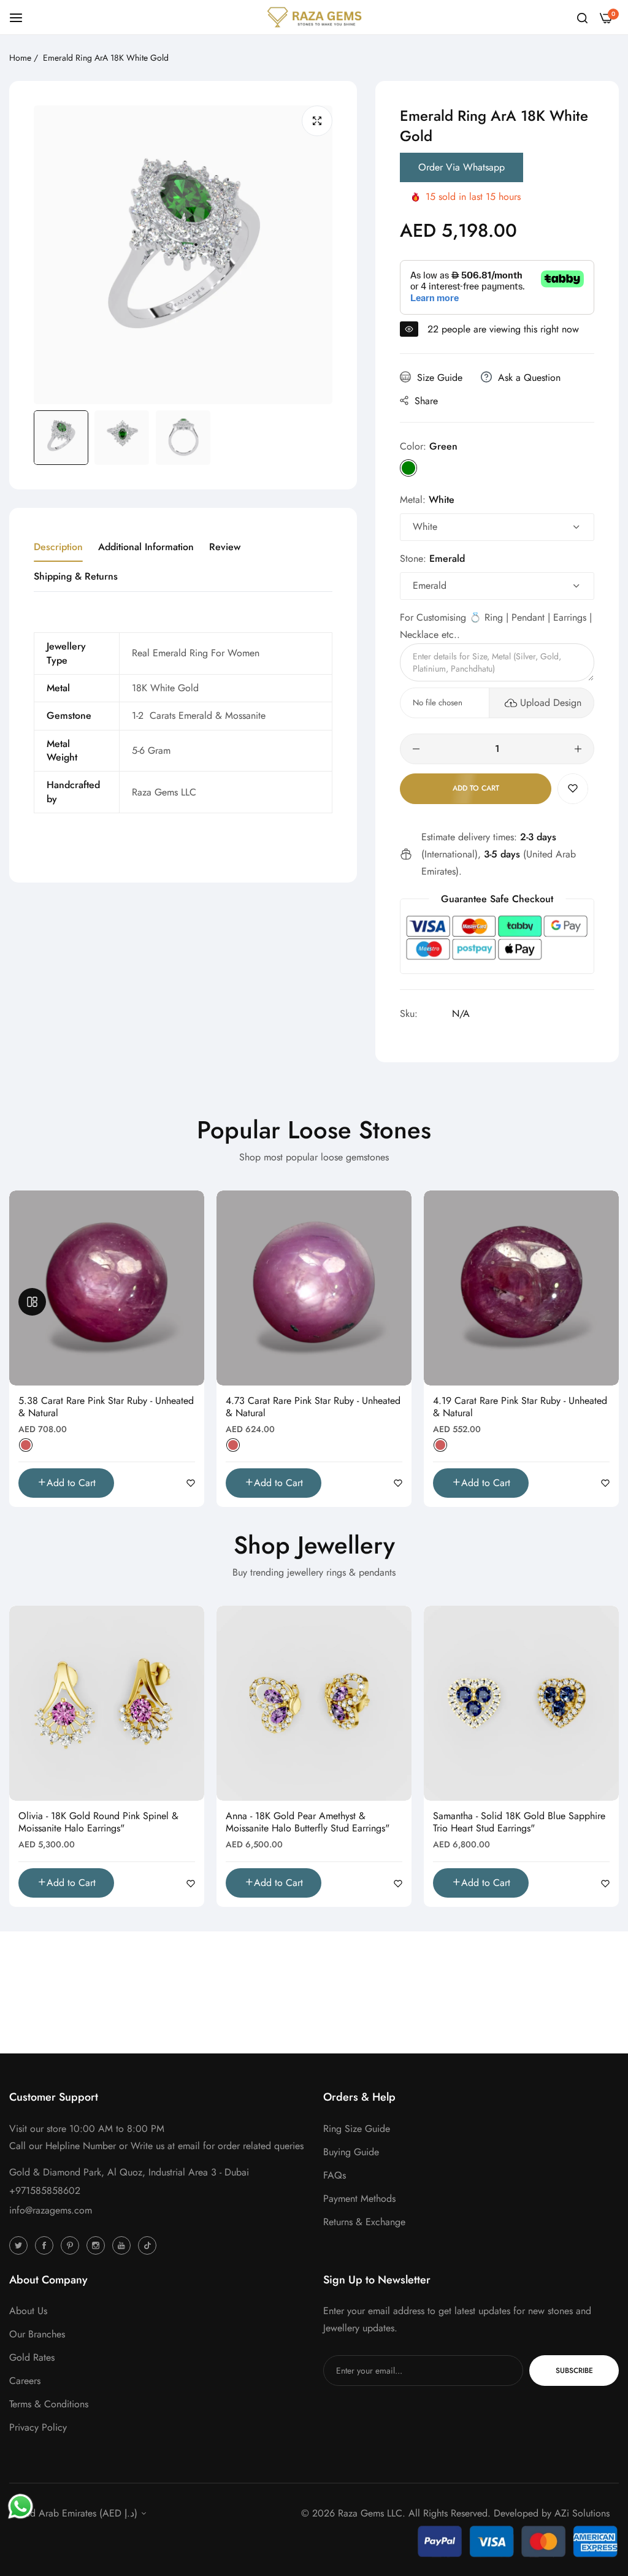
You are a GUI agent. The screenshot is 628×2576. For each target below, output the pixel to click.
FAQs (335, 2175)
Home (20, 58)
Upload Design (551, 703)
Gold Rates (32, 2357)
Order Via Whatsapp (461, 167)
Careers (25, 2381)
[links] (20, 2245)
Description (58, 547)
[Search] (582, 17)
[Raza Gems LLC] (314, 17)
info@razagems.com (51, 2210)
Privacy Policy (38, 2427)
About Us (28, 2311)
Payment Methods (359, 2198)
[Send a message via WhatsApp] (21, 2506)
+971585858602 (45, 2191)
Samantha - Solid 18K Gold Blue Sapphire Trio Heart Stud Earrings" (519, 1823)
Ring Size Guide (357, 2129)
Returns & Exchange (364, 2222)
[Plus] (578, 749)
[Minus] (416, 749)
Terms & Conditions (49, 2404)
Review (225, 547)
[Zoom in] (317, 121)
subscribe (574, 2371)
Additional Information (146, 547)
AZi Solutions (582, 2513)
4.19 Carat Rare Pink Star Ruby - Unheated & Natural (520, 1408)
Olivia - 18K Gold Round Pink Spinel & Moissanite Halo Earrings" (98, 1823)
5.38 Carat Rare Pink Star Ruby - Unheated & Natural (106, 1408)
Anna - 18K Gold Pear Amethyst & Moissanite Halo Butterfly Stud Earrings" (308, 1823)
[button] (573, 789)
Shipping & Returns (76, 576)
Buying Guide (351, 2152)
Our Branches (37, 2334)
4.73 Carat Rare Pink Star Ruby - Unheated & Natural (313, 1408)
